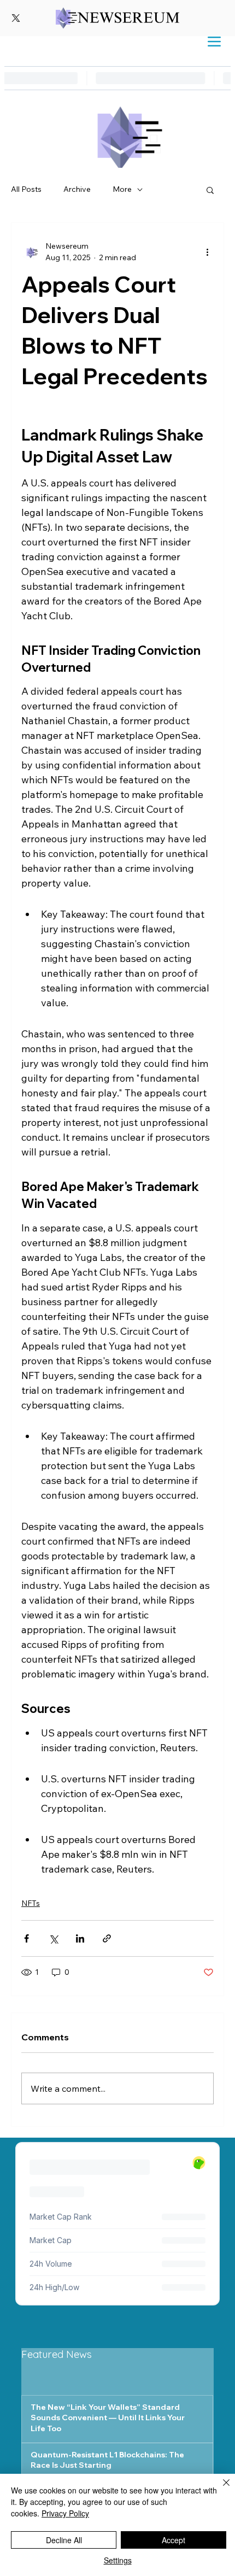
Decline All (64, 2540)
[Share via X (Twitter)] (53, 1938)
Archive (77, 189)
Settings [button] (118, 2560)
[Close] (220, 2489)
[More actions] (207, 252)
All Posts (26, 189)
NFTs (31, 1903)
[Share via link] (107, 1938)
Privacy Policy (65, 2513)
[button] (210, 190)
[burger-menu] (214, 42)
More (122, 189)
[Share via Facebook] (27, 1938)
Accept (174, 2540)
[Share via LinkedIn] (80, 1938)
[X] (16, 18)
